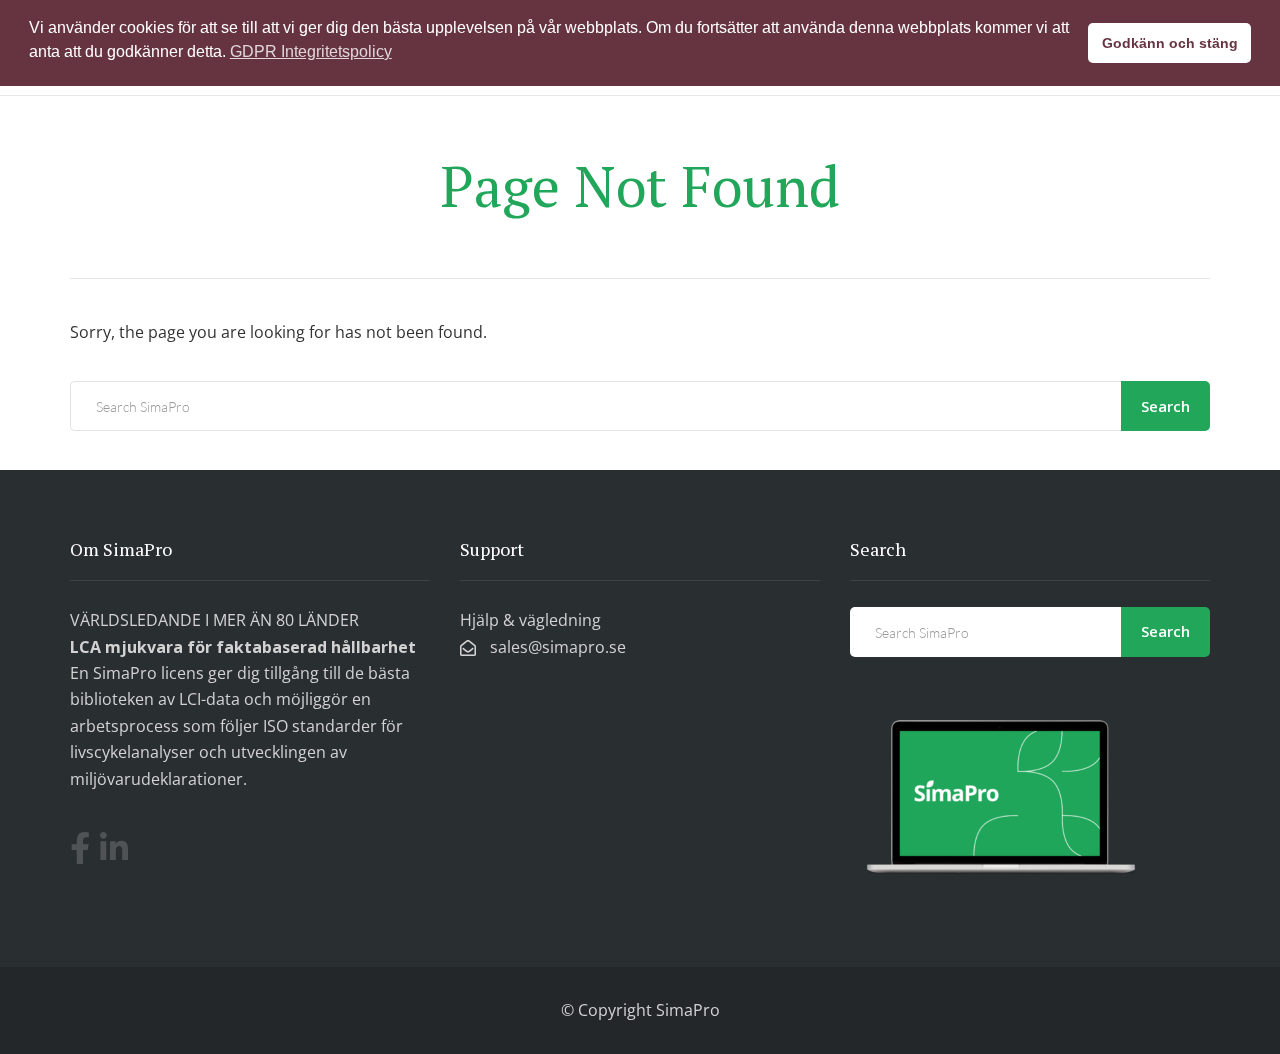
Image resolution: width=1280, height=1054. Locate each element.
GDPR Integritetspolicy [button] (311, 51)
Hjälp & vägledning (530, 620)
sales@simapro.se (556, 647)
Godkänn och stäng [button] (1170, 43)
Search (1165, 406)
